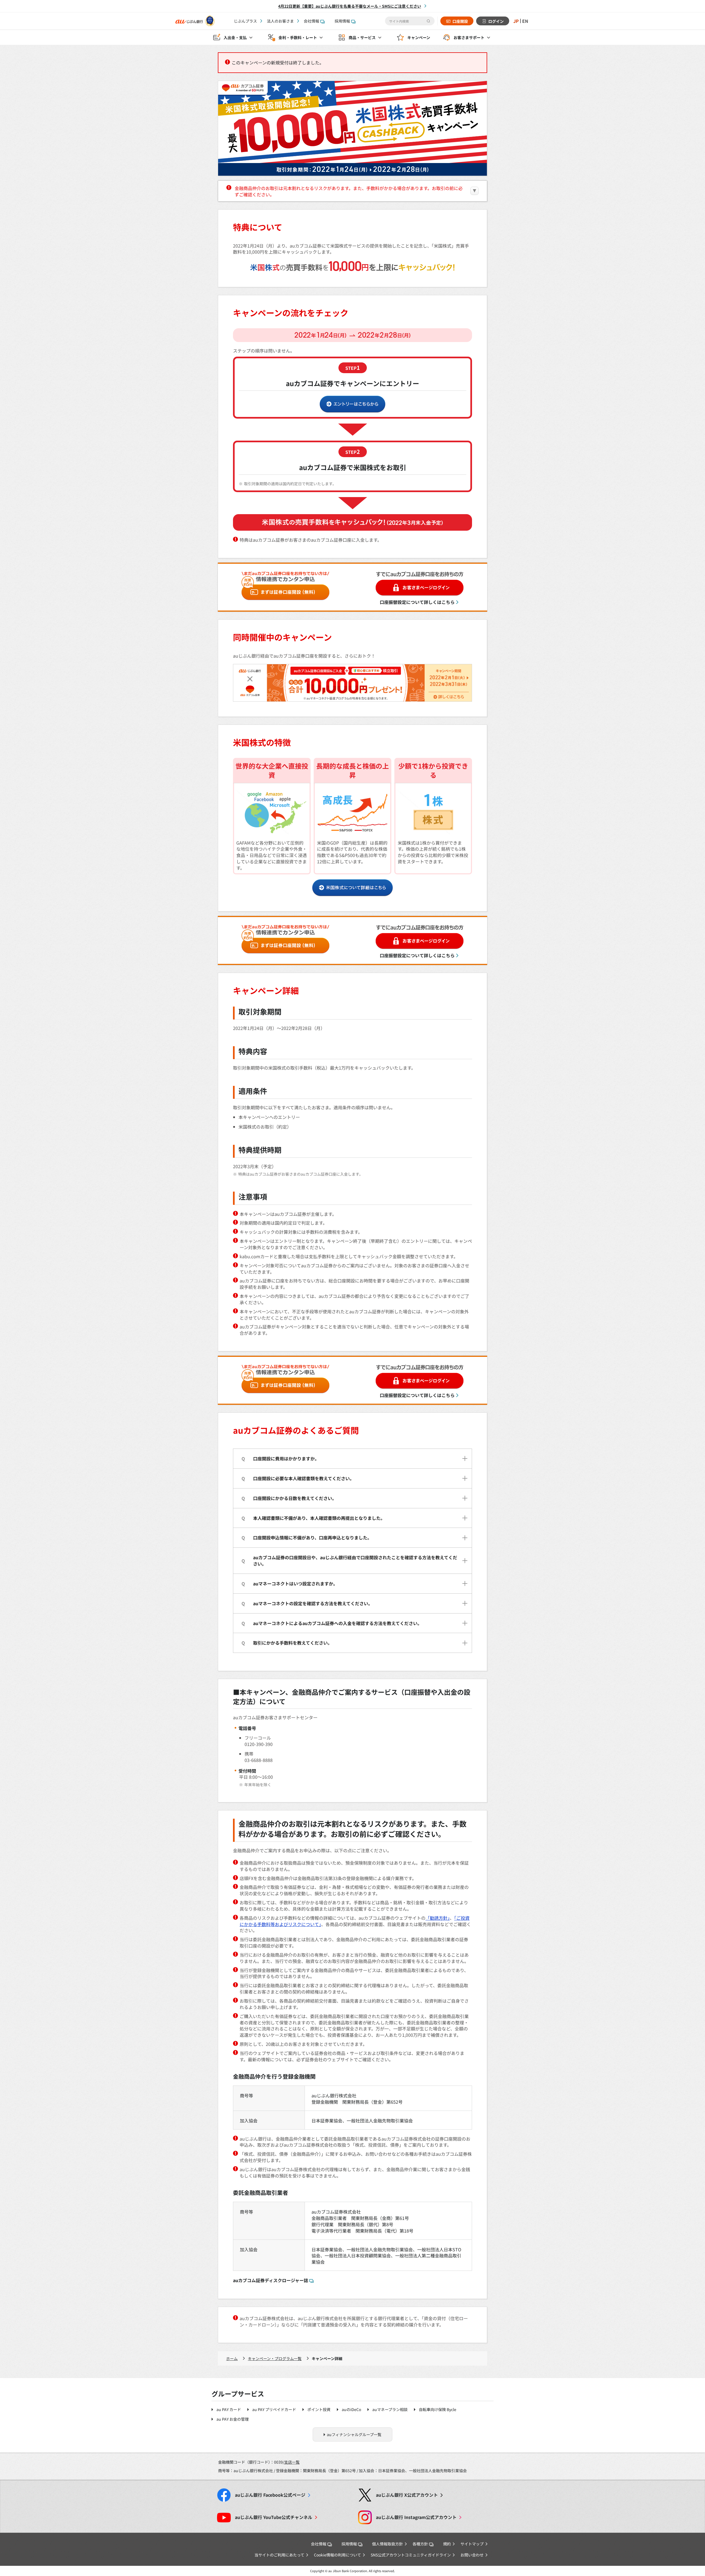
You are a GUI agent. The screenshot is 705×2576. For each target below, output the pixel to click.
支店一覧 (292, 2462)
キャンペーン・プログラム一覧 (275, 2358)
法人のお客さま (280, 21)
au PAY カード (229, 2409)
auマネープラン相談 (390, 2409)
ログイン (496, 21)
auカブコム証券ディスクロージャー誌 (271, 2280)
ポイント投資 (319, 2409)
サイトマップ (472, 2544)
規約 (447, 2544)
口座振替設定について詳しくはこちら (417, 602)
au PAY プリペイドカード (274, 2409)
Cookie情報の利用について (337, 2555)
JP (516, 21)
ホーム (232, 2358)
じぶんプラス (245, 21)
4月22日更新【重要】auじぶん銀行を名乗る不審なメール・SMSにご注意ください (350, 6)
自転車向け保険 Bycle (438, 2409)
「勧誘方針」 (438, 1918)
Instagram (416, 2517)
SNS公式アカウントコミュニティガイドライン (411, 2555)
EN (525, 21)
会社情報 (311, 21)
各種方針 (420, 2544)
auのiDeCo (351, 2409)
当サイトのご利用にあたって (279, 2555)
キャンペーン (419, 37)
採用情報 (342, 21)
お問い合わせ (472, 2555)
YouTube (274, 2517)
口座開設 (460, 21)
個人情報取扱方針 (387, 2544)
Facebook (270, 2495)
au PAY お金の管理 (233, 2419)
